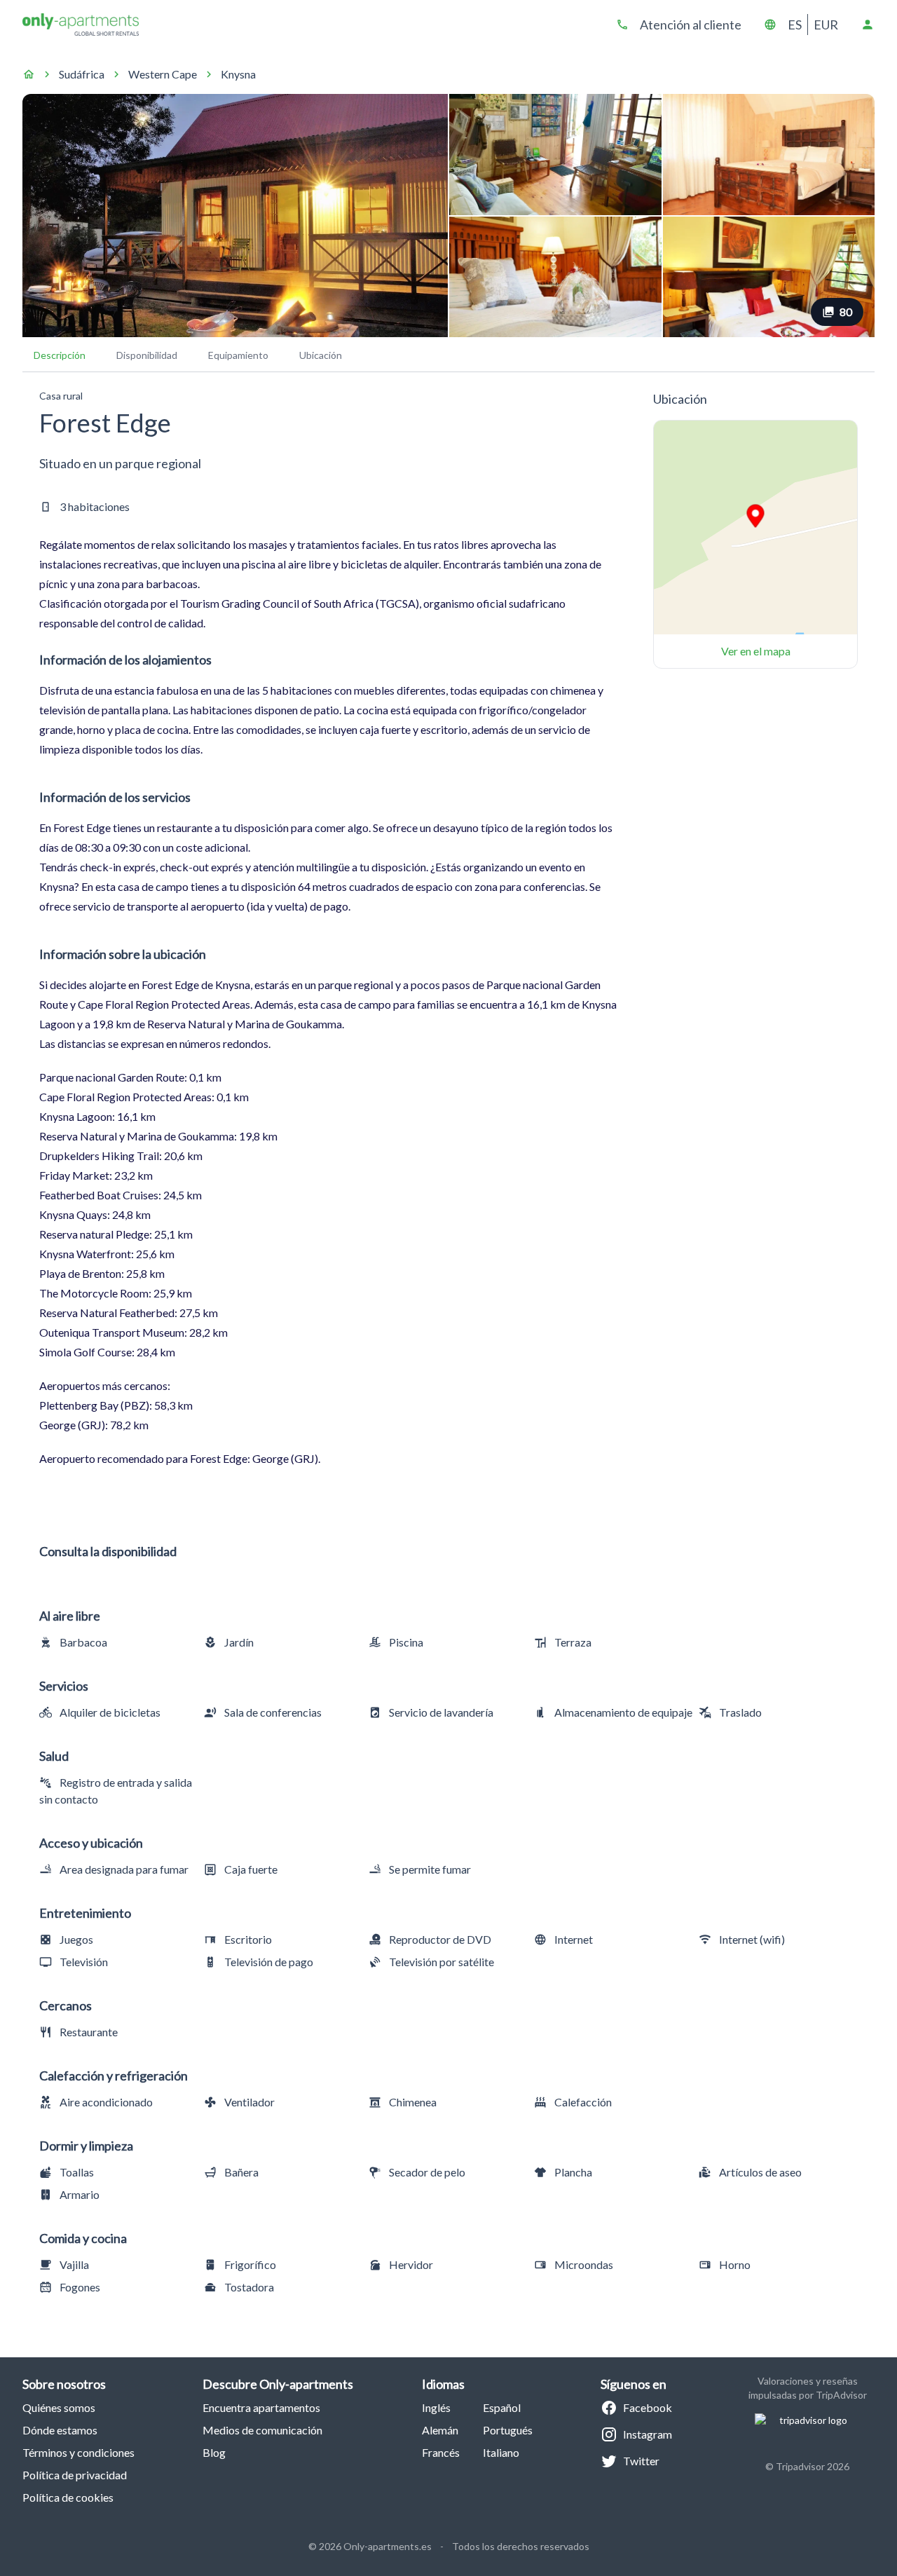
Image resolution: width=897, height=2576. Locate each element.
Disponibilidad (147, 355)
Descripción (60, 355)
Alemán (440, 2430)
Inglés (436, 2407)
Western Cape (163, 74)
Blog (214, 2452)
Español (502, 2407)
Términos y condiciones (78, 2452)
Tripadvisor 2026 (813, 2466)
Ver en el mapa (756, 651)
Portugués (508, 2430)
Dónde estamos (60, 2430)
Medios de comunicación (262, 2430)
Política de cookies (68, 2497)
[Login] (868, 25)
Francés (441, 2452)
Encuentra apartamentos (261, 2407)
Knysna (238, 74)
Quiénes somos (59, 2407)
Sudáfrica (82, 74)
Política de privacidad (75, 2475)
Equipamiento (238, 355)
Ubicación (321, 355)
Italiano (501, 2452)
